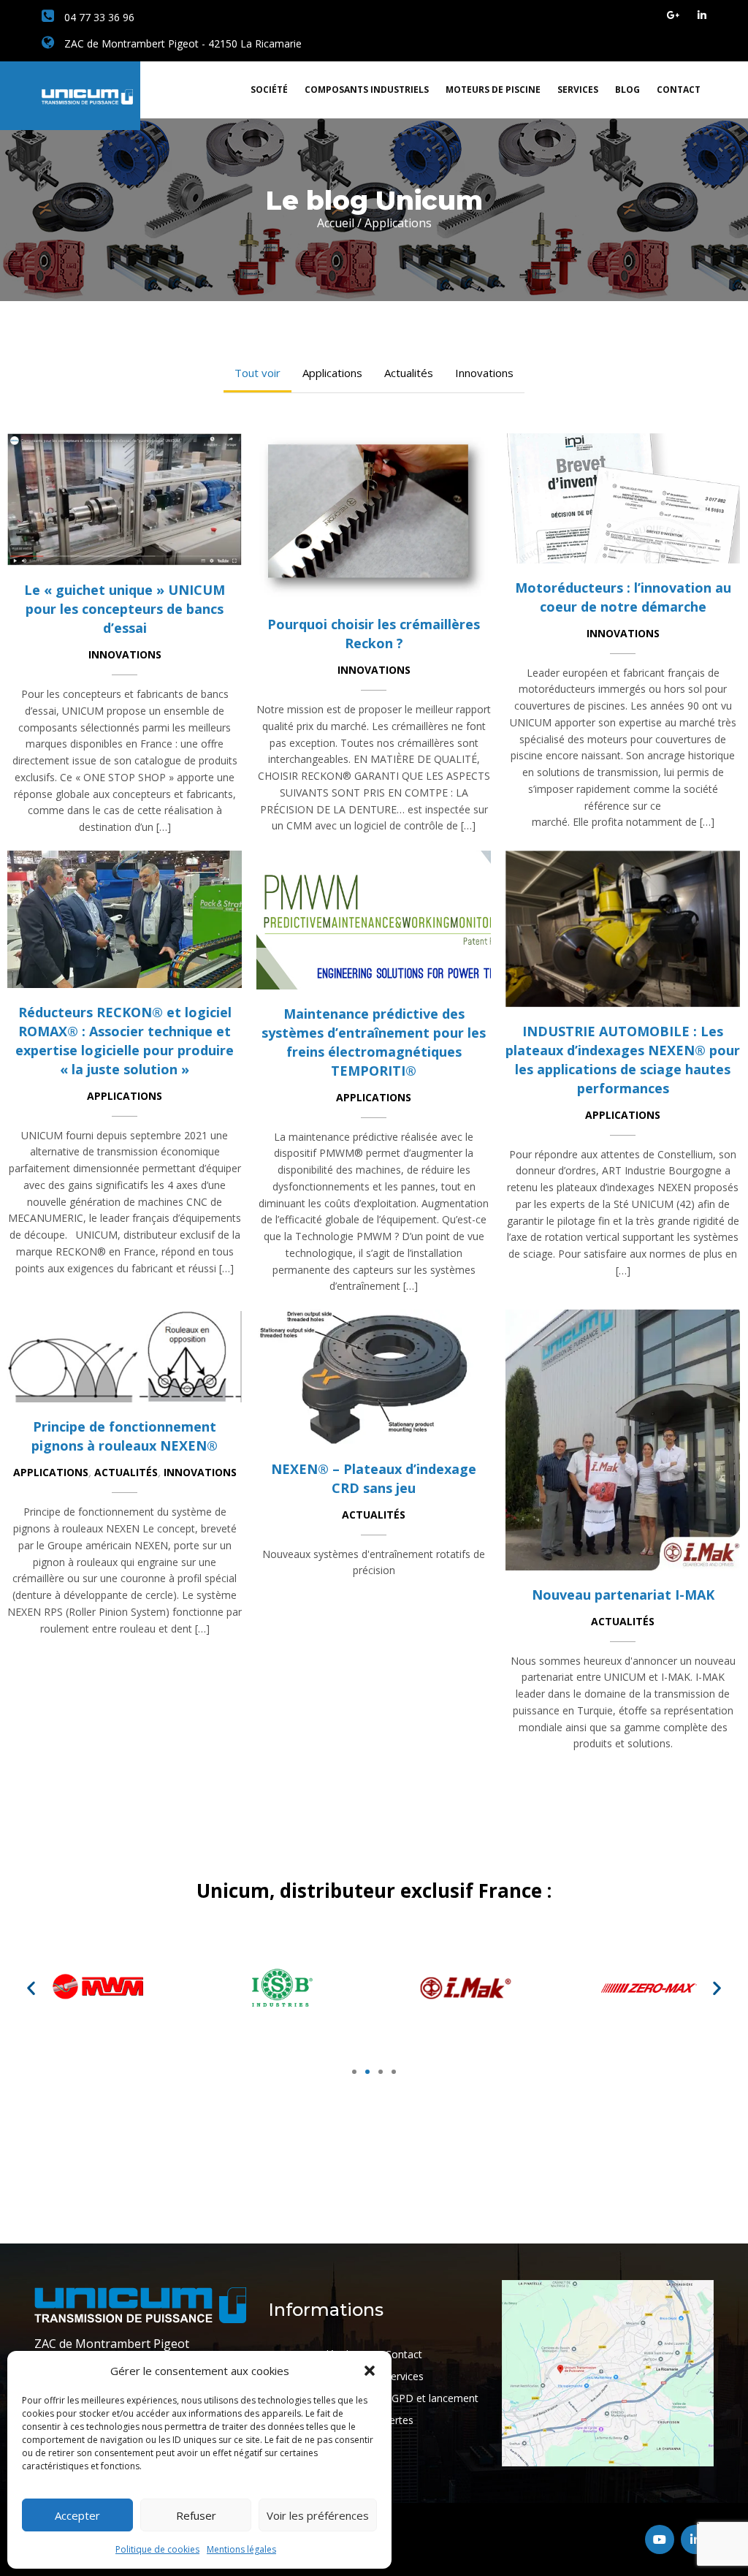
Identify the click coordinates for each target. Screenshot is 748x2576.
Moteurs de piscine (493, 90)
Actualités (409, 373)
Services (578, 90)
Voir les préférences (318, 2515)
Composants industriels (367, 90)
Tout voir (257, 373)
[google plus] (673, 15)
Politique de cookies (157, 2549)
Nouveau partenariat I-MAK (623, 1595)
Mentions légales (241, 2549)
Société (269, 90)
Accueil (336, 223)
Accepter (77, 2515)
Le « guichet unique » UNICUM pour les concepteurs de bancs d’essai (125, 609)
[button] (370, 2371)
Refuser (196, 2515)
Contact (679, 90)
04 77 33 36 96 (98, 17)
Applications (332, 373)
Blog (627, 90)
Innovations (484, 373)
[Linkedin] (702, 15)
